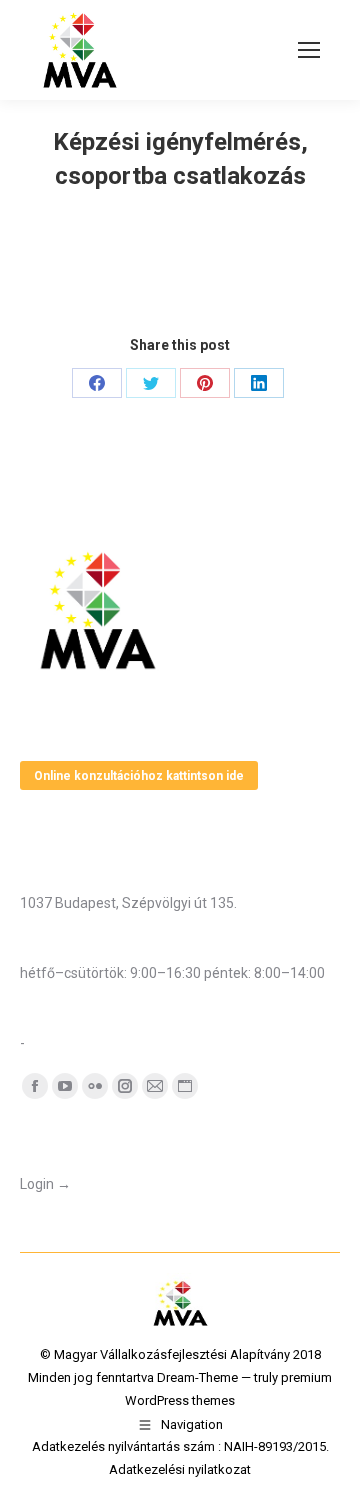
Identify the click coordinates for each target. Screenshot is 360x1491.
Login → (45, 1184)
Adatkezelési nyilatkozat (180, 1469)
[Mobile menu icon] (309, 50)
